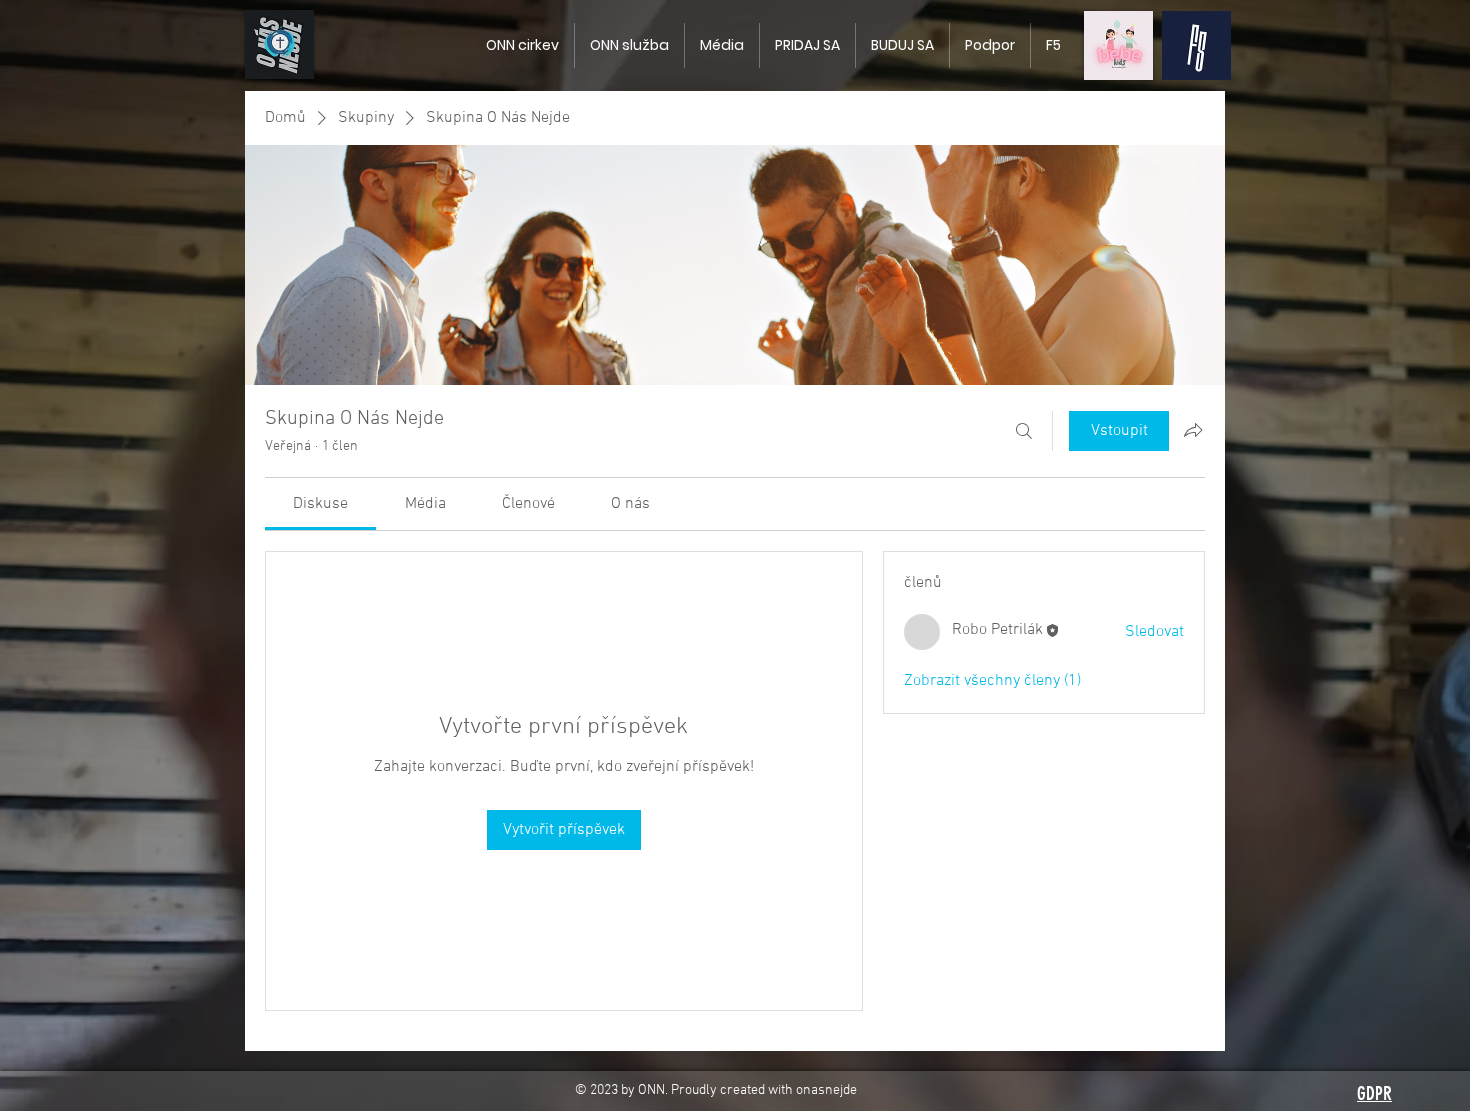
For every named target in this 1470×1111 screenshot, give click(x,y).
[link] (320, 504)
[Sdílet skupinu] (1193, 430)
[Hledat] (1024, 431)
